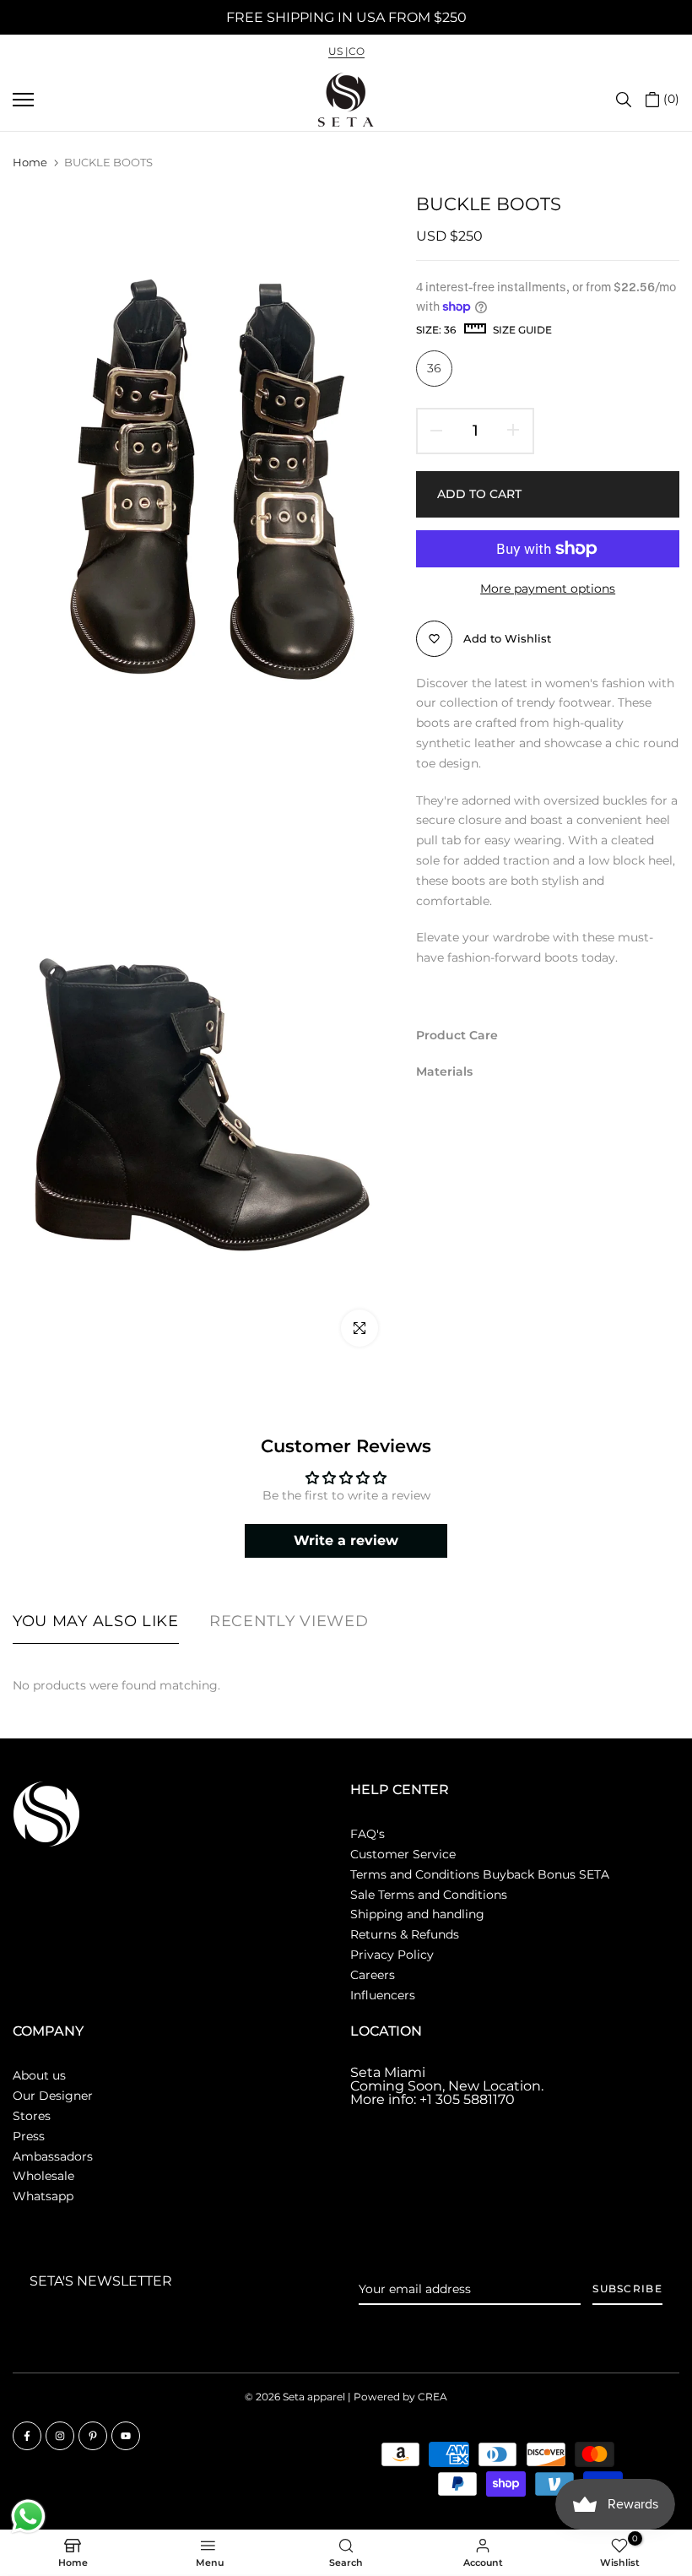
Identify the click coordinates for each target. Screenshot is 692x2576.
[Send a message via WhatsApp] (28, 2516)
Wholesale (43, 2176)
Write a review (346, 1540)
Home (30, 162)
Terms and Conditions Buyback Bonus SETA (480, 1874)
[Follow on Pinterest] (93, 2436)
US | (338, 51)
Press (29, 2136)
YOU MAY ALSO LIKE (96, 1621)
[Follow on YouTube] (126, 2436)
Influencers (383, 1995)
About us (39, 2075)
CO (357, 51)
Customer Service (403, 1854)
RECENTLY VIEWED (289, 1621)
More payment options (548, 588)
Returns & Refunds (405, 1934)
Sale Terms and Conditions (429, 1895)
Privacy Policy (392, 1955)
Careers (373, 1975)
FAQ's (368, 1834)
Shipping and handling (417, 1914)
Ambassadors (53, 2156)
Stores (32, 2116)
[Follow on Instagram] (60, 2436)
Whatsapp (43, 2196)
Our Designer (53, 2096)
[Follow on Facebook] (27, 2436)
